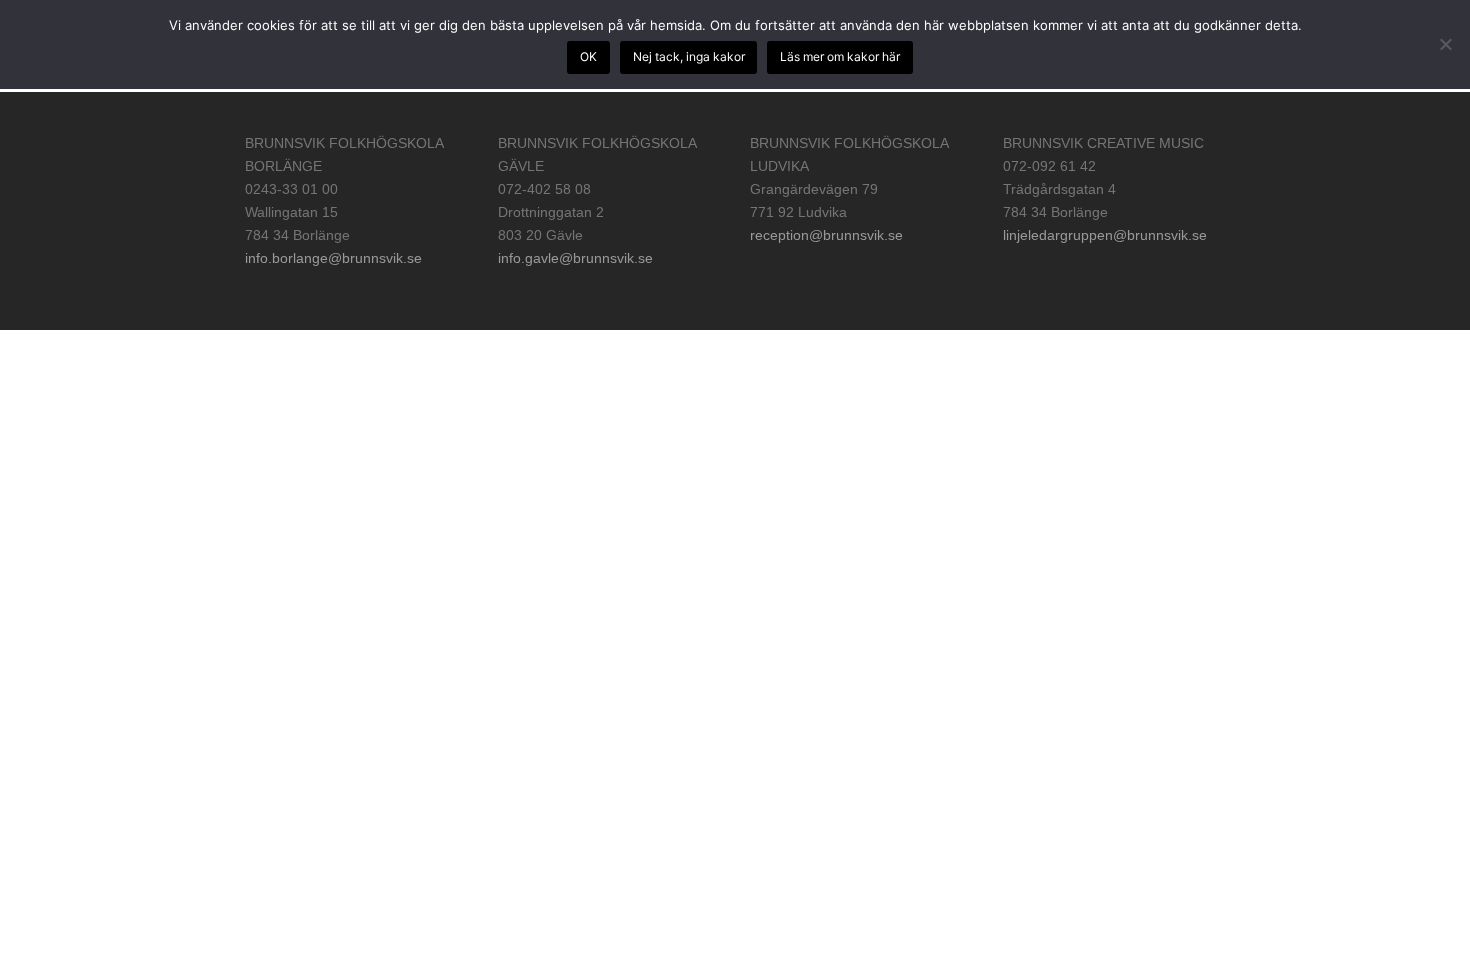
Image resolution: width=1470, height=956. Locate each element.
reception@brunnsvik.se (826, 235)
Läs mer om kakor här (840, 56)
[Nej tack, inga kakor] (1445, 44)
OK (588, 56)
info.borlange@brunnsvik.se (333, 258)
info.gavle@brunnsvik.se (575, 258)
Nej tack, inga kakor (689, 56)
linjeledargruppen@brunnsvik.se (1105, 235)
